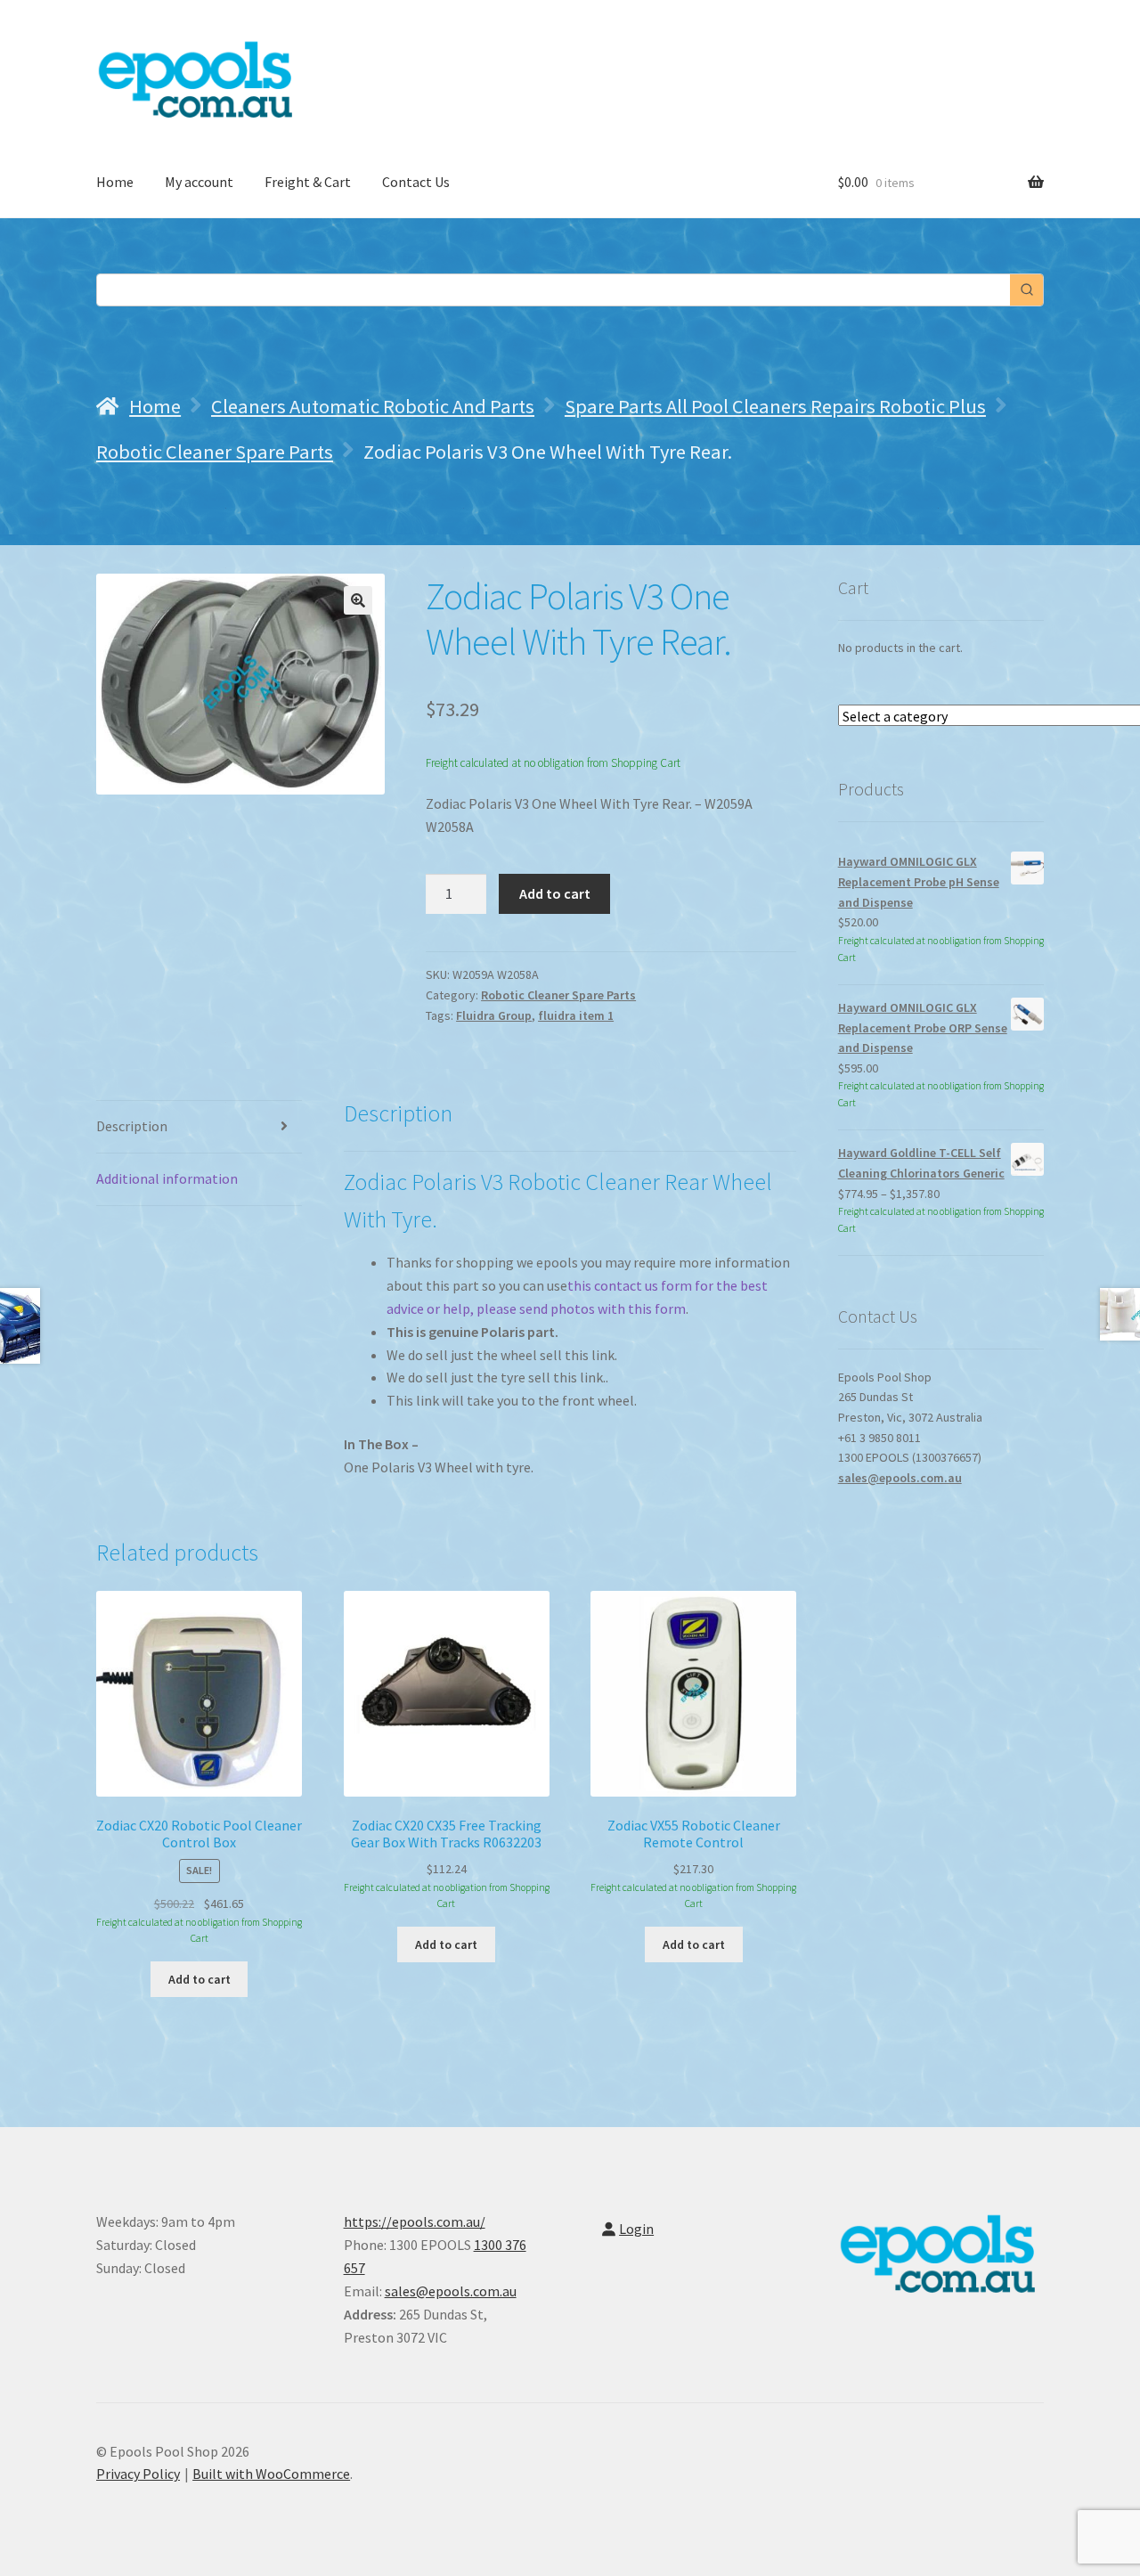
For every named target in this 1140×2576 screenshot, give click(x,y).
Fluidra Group (494, 1015)
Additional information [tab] (167, 1178)
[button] (358, 600)
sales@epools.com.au (900, 1478)
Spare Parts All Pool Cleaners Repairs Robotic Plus (775, 406)
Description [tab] (132, 1126)
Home (115, 182)
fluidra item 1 (576, 1015)
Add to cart (555, 893)
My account (199, 182)
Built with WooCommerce (271, 2474)
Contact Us (416, 182)
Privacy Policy (138, 2474)
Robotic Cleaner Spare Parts (215, 452)
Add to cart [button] (199, 1979)
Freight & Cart (308, 182)
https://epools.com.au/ (415, 2221)
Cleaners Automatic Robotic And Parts (373, 406)
